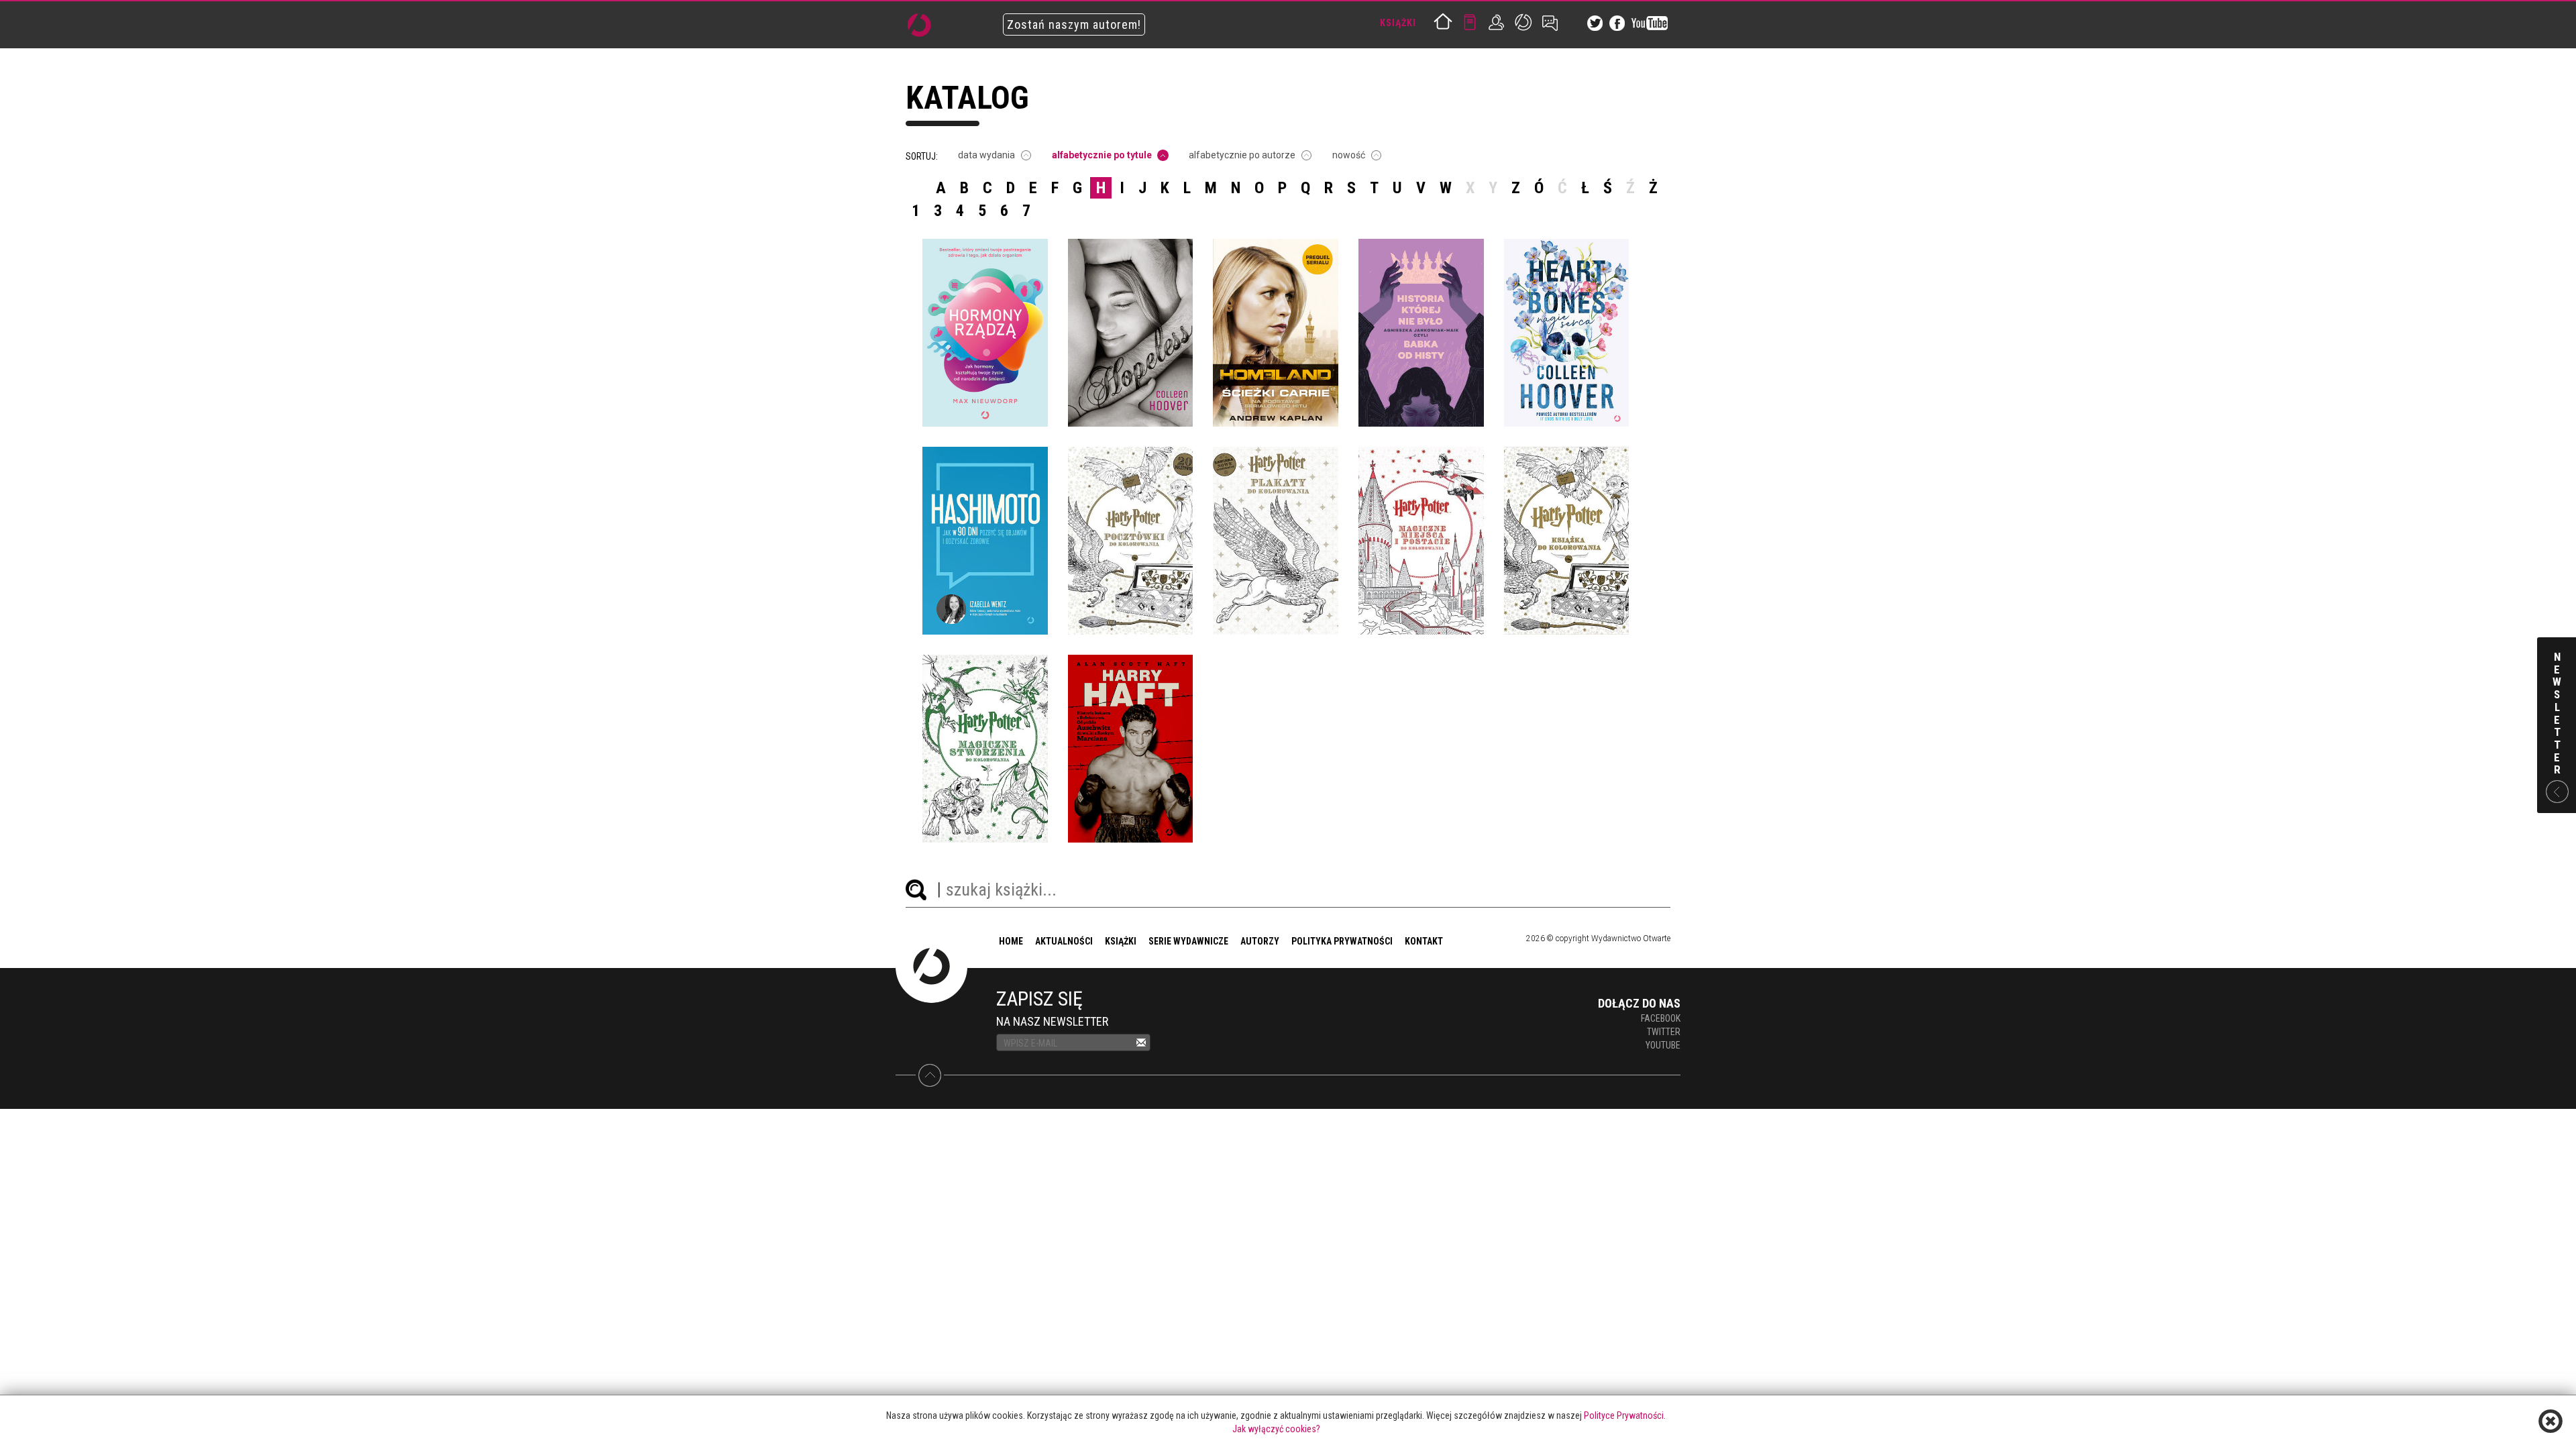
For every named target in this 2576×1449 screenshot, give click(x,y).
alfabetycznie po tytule (1102, 155)
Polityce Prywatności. (1625, 1415)
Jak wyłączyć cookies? (1276, 1429)
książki (1121, 941)
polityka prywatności (1342, 941)
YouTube (1663, 1045)
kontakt (1424, 941)
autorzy (1260, 941)
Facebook (1661, 1018)
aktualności (1064, 941)
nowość (1349, 155)
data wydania (986, 155)
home (1011, 941)
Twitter (1664, 1032)
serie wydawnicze (1188, 941)
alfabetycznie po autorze (1242, 155)
